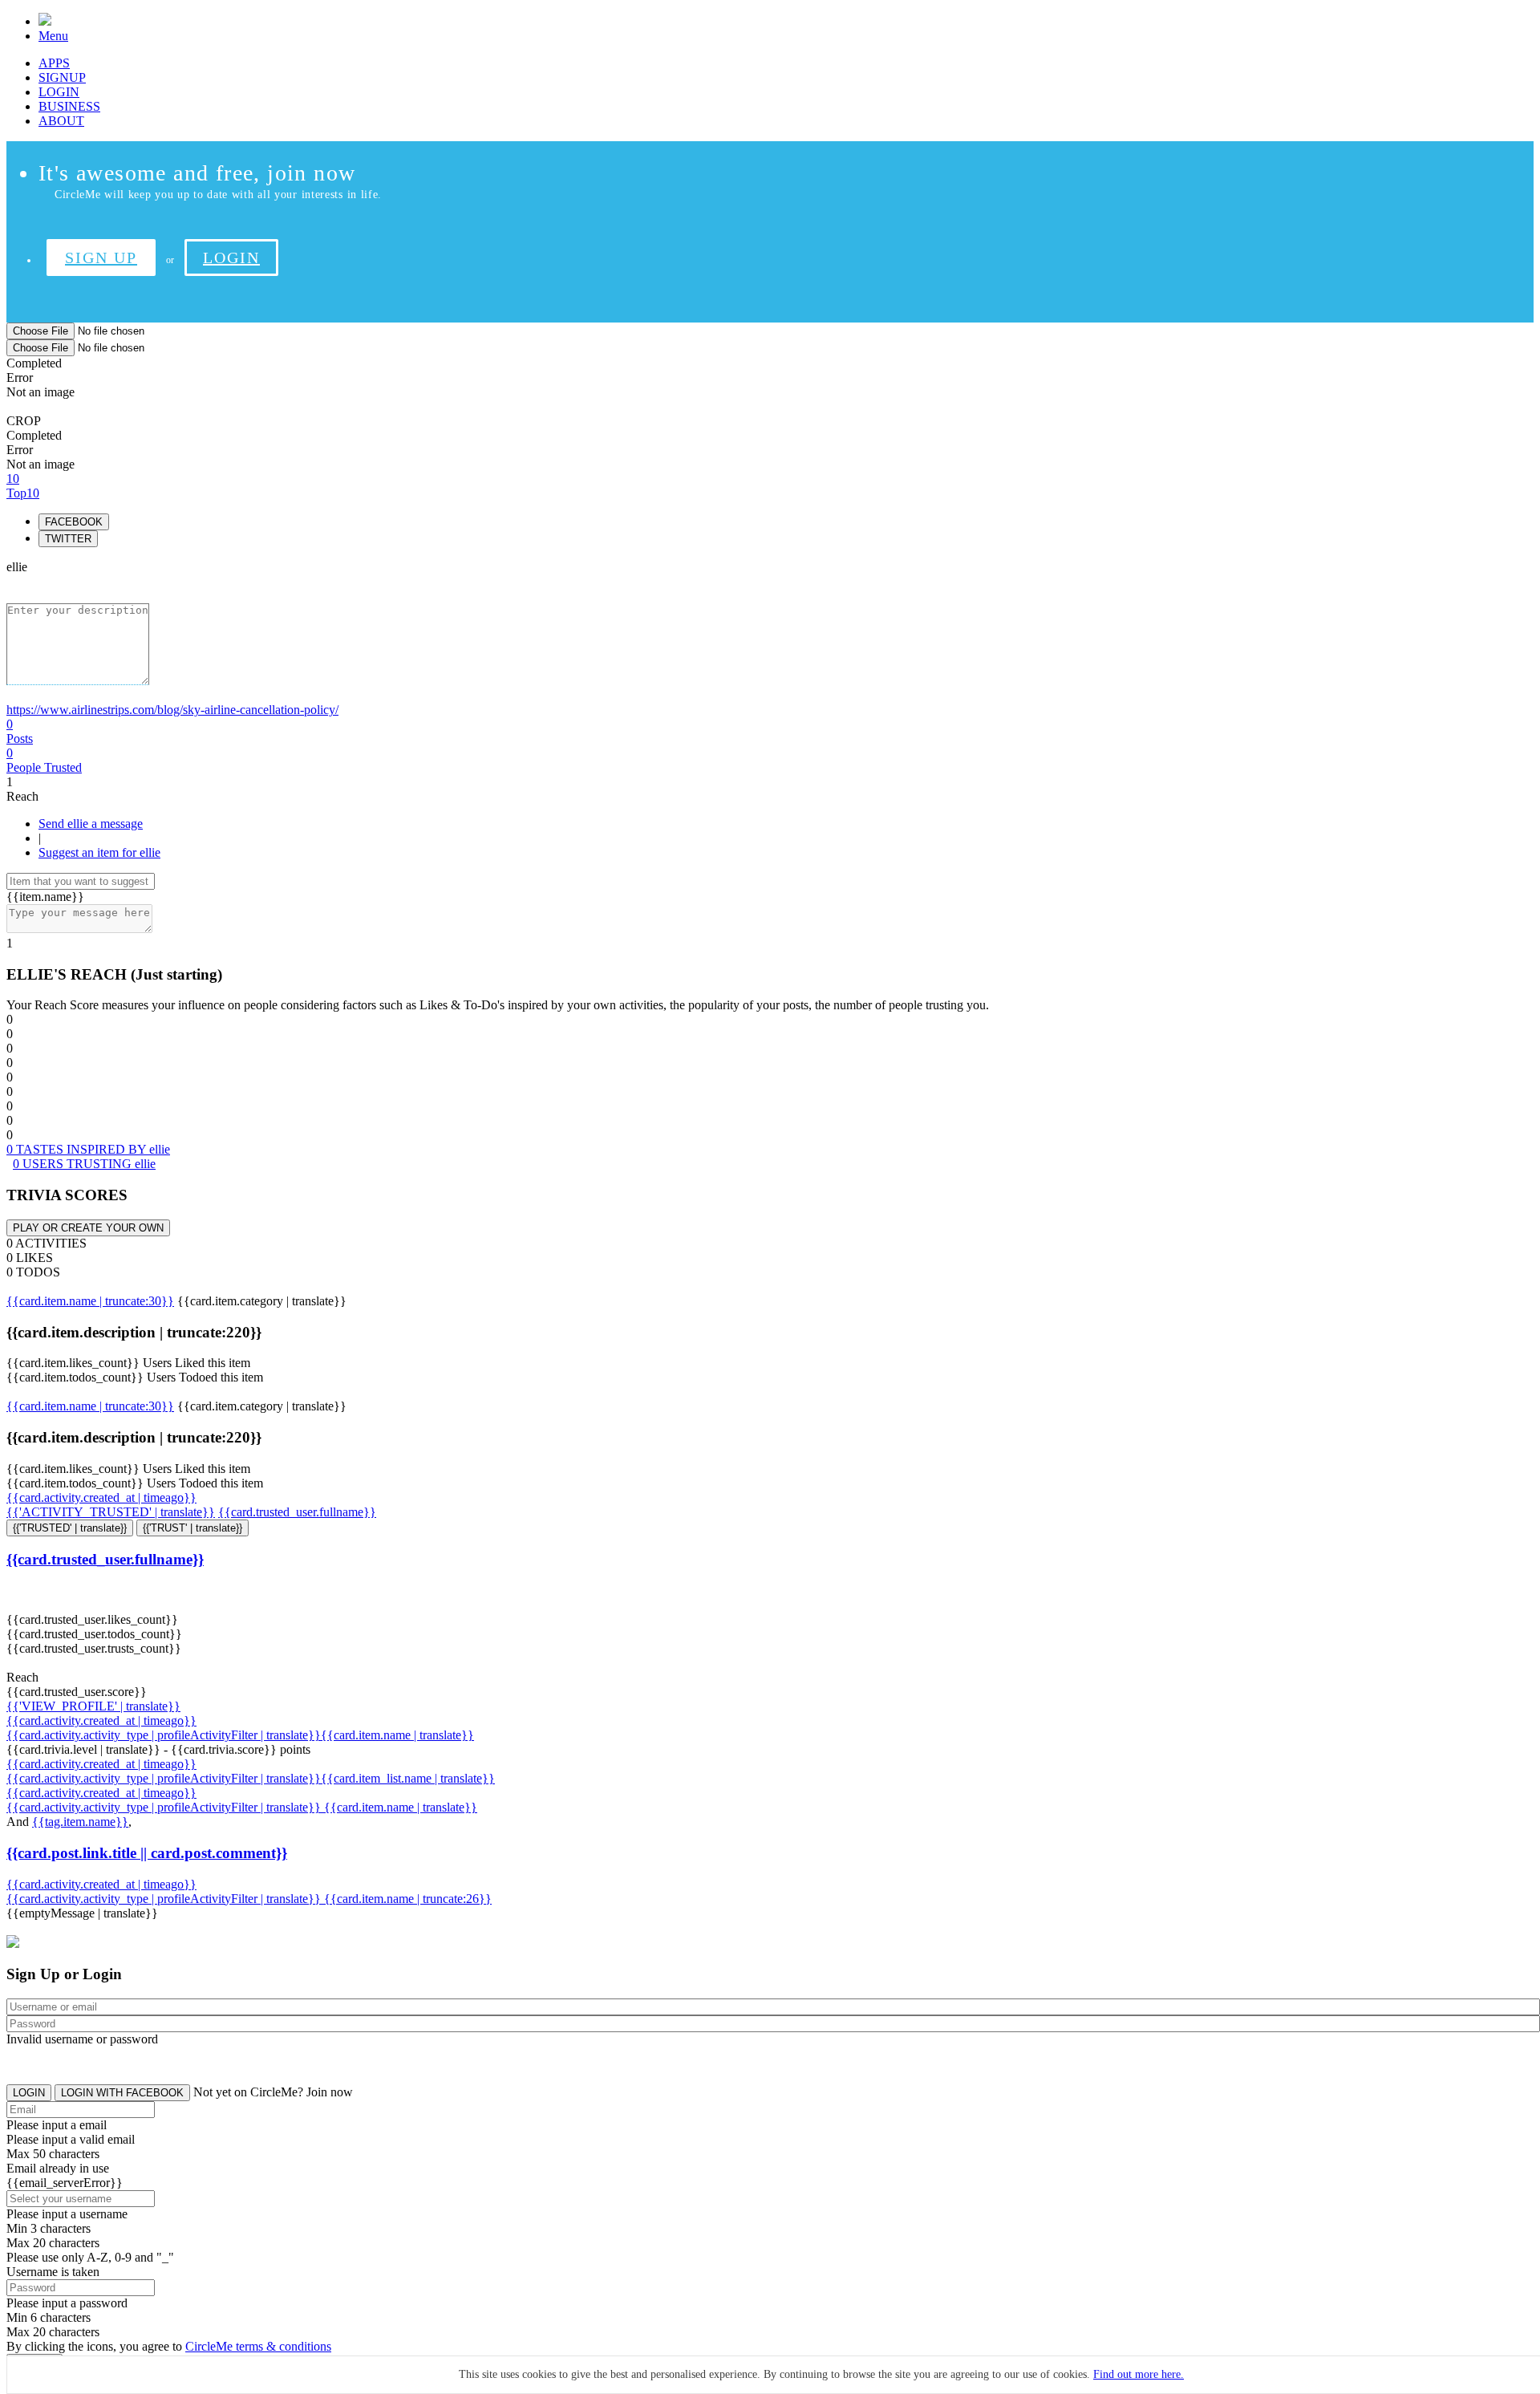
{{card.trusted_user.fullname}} (297, 1512)
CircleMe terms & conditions (258, 2346)
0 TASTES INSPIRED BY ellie (88, 1149)
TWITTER (68, 539)
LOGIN (59, 92)
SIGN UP (101, 258)
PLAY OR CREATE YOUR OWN (88, 1228)
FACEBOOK (74, 522)
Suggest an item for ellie (99, 852)
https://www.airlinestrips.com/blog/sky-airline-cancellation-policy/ (172, 710)
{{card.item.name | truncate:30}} (90, 1301)
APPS (54, 63)
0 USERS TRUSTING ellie (84, 1164)
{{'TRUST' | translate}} (192, 1528)
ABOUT (61, 121)
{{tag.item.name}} (80, 1822)
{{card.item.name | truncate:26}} (408, 1899)
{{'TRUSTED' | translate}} (70, 1528)
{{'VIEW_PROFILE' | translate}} (93, 1706)
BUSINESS (69, 106)
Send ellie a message (91, 824)
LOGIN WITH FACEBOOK (122, 2093)
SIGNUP (62, 77)
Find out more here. (1139, 2374)
